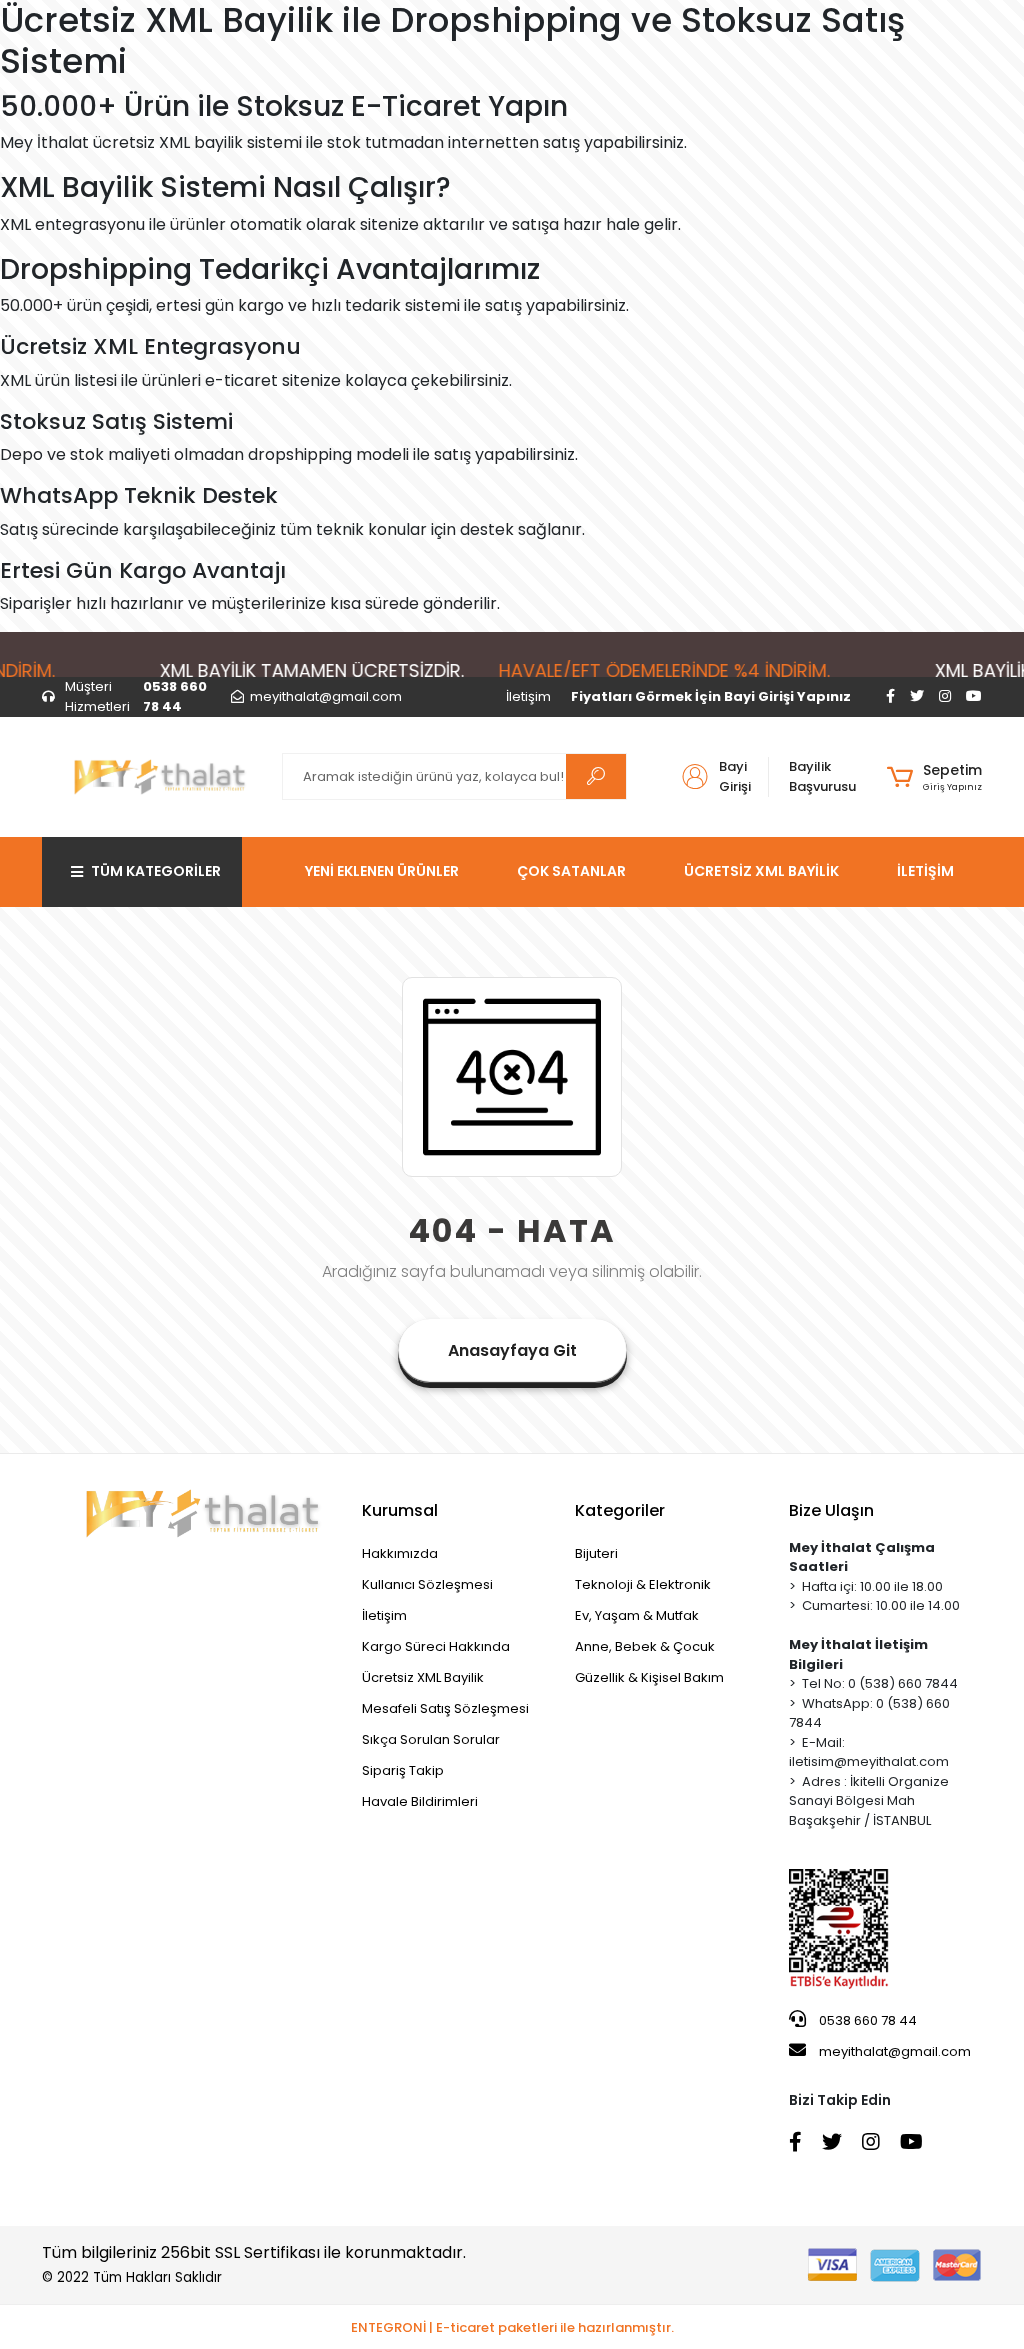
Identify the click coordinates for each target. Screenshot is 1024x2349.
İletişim (528, 696)
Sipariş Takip (403, 1770)
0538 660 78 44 (866, 2020)
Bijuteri (596, 1553)
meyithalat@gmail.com (895, 2051)
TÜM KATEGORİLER (156, 871)
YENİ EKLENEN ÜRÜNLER (382, 871)
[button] (934, 777)
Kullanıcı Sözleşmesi (427, 1584)
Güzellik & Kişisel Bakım (649, 1677)
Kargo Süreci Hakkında (436, 1646)
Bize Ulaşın (831, 1510)
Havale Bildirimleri (420, 1801)
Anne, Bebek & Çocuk (645, 1646)
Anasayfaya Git (512, 1350)
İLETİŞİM (925, 871)
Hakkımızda (400, 1553)
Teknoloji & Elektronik (643, 1584)
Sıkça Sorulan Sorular (431, 1739)
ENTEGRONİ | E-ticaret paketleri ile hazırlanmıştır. (512, 2327)
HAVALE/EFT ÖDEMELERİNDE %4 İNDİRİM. (643, 670)
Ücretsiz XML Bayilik (423, 1677)
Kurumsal (400, 1510)
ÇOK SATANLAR (571, 871)
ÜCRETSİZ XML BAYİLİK (761, 871)
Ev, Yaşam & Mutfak (637, 1615)
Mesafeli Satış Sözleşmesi (445, 1708)
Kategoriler (620, 1510)
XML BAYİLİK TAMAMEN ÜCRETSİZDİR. (291, 670)
